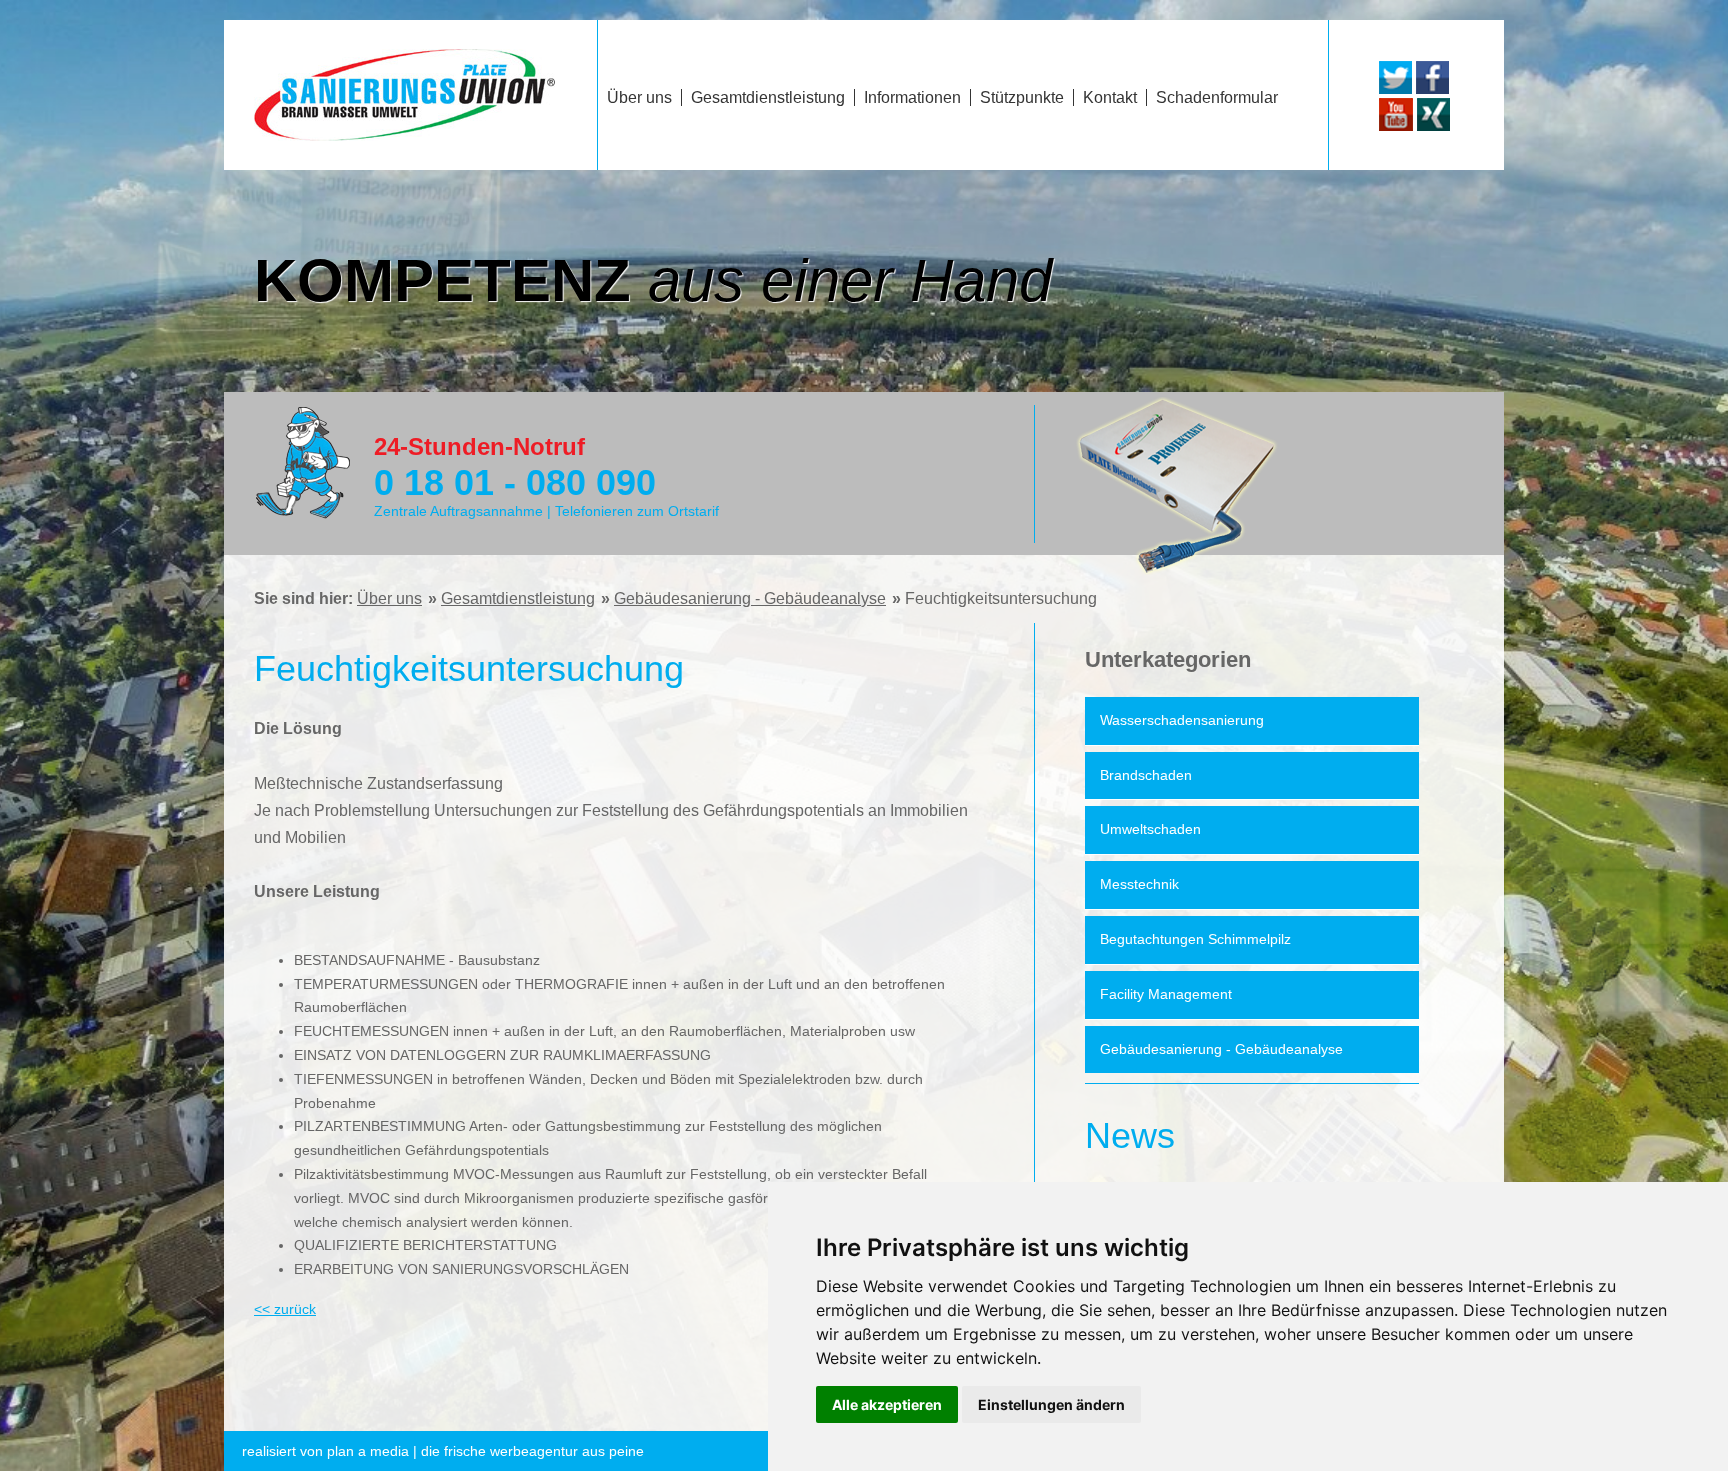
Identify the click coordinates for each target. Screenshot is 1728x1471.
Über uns (389, 598)
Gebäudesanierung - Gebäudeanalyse (750, 598)
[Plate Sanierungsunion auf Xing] (1433, 126)
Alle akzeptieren (887, 1404)
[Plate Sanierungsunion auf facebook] (1432, 89)
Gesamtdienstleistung (518, 598)
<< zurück (285, 1309)
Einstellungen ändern (1051, 1404)
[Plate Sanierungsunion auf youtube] (1396, 126)
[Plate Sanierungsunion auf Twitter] (1395, 89)
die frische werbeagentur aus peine (443, 1451)
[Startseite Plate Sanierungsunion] (404, 135)
